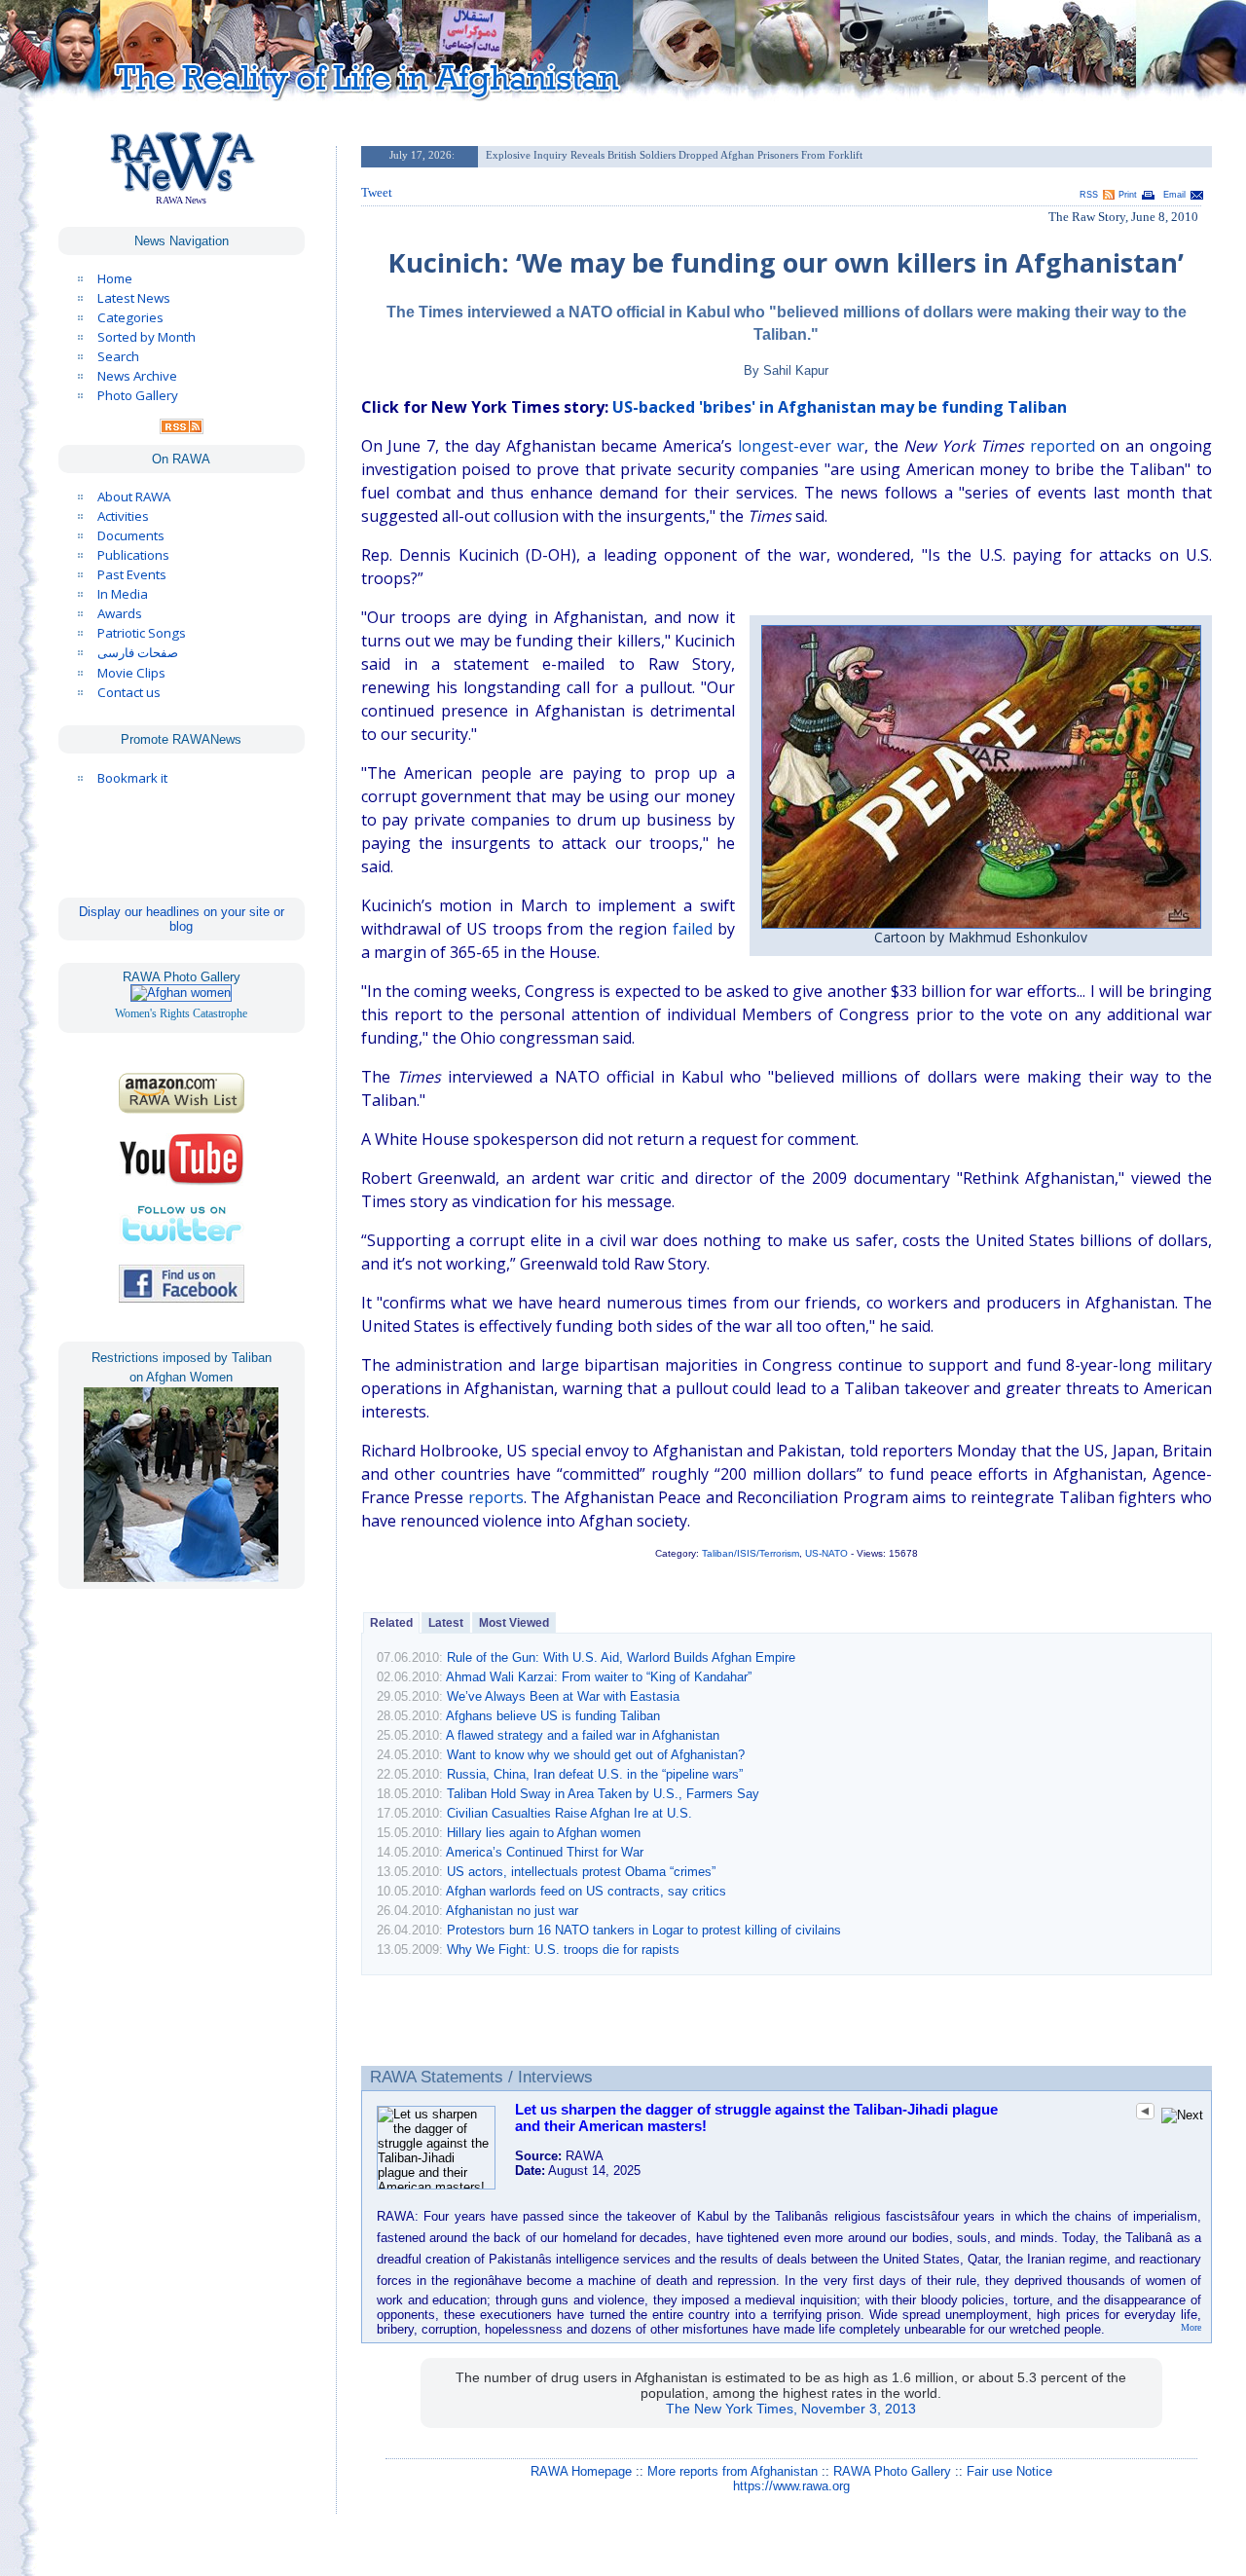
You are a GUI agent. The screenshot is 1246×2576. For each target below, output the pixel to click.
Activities (123, 516)
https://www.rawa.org (791, 2486)
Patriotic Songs (142, 633)
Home (115, 278)
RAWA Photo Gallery (892, 2471)
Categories (130, 317)
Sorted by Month (147, 337)
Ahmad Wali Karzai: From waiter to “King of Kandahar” (599, 1677)
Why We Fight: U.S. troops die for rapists (563, 1950)
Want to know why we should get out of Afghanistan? (596, 1755)
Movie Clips (131, 673)
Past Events (132, 574)
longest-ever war (801, 446)
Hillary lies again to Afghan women (544, 1833)
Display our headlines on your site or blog (182, 919)
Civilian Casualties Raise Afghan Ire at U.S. (569, 1813)
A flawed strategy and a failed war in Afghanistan (583, 1735)
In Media (123, 594)
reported (1063, 446)
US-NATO (826, 1553)
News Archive (137, 376)
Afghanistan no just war (512, 1911)
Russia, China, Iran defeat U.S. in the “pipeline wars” (595, 1774)
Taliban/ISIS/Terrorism (751, 1553)
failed (693, 929)
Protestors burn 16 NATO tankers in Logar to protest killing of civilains (644, 1930)
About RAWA (134, 497)
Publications (133, 555)
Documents (131, 535)
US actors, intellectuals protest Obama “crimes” (581, 1872)
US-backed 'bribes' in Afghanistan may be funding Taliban (840, 407)
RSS (1089, 195)
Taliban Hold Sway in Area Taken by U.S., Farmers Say (603, 1794)
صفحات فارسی (138, 653)
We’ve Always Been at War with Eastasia (563, 1696)
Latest (446, 1623)
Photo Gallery (138, 395)
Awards (120, 613)
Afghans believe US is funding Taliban (553, 1716)
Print (1128, 195)
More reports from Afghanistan (733, 2471)
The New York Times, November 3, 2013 (791, 2409)
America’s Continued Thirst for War (545, 1852)
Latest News (134, 298)
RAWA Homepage (581, 2471)
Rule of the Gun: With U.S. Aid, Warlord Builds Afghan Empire (621, 1657)
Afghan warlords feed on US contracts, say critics (586, 1891)
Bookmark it (132, 778)
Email (1174, 195)
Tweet (377, 192)
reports (496, 1497)
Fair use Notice (1009, 2471)
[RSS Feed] (182, 429)
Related (391, 1623)
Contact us (129, 692)
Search (118, 356)
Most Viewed (514, 1623)
